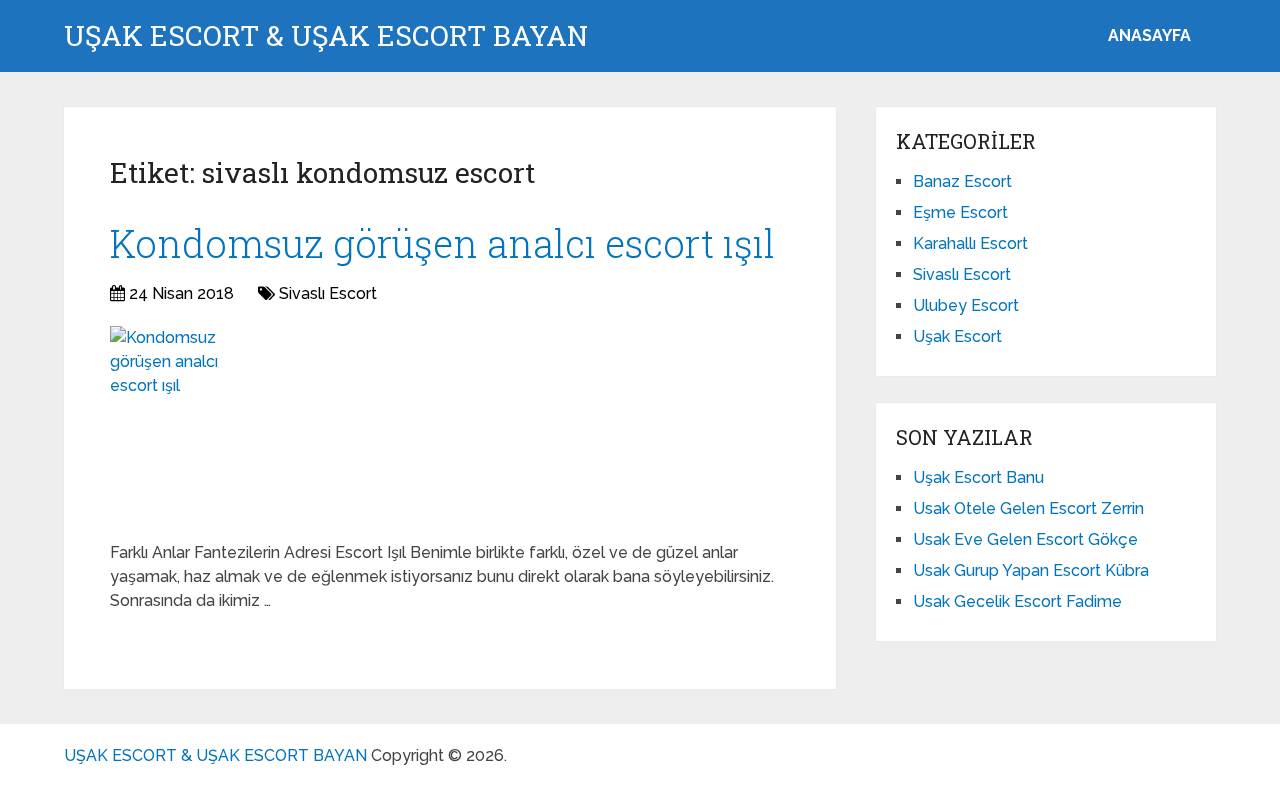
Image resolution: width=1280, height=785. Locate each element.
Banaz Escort (962, 181)
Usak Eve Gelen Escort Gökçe (1025, 539)
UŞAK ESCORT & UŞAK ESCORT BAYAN (326, 36)
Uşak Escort (957, 336)
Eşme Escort (960, 212)
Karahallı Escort (970, 243)
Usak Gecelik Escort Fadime (1017, 601)
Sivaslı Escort (328, 293)
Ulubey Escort (966, 305)
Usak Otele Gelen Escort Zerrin (1028, 508)
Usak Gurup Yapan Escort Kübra (1031, 570)
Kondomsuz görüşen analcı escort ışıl (442, 243)
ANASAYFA (1149, 35)
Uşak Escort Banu (978, 477)
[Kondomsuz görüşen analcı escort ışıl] (183, 426)
